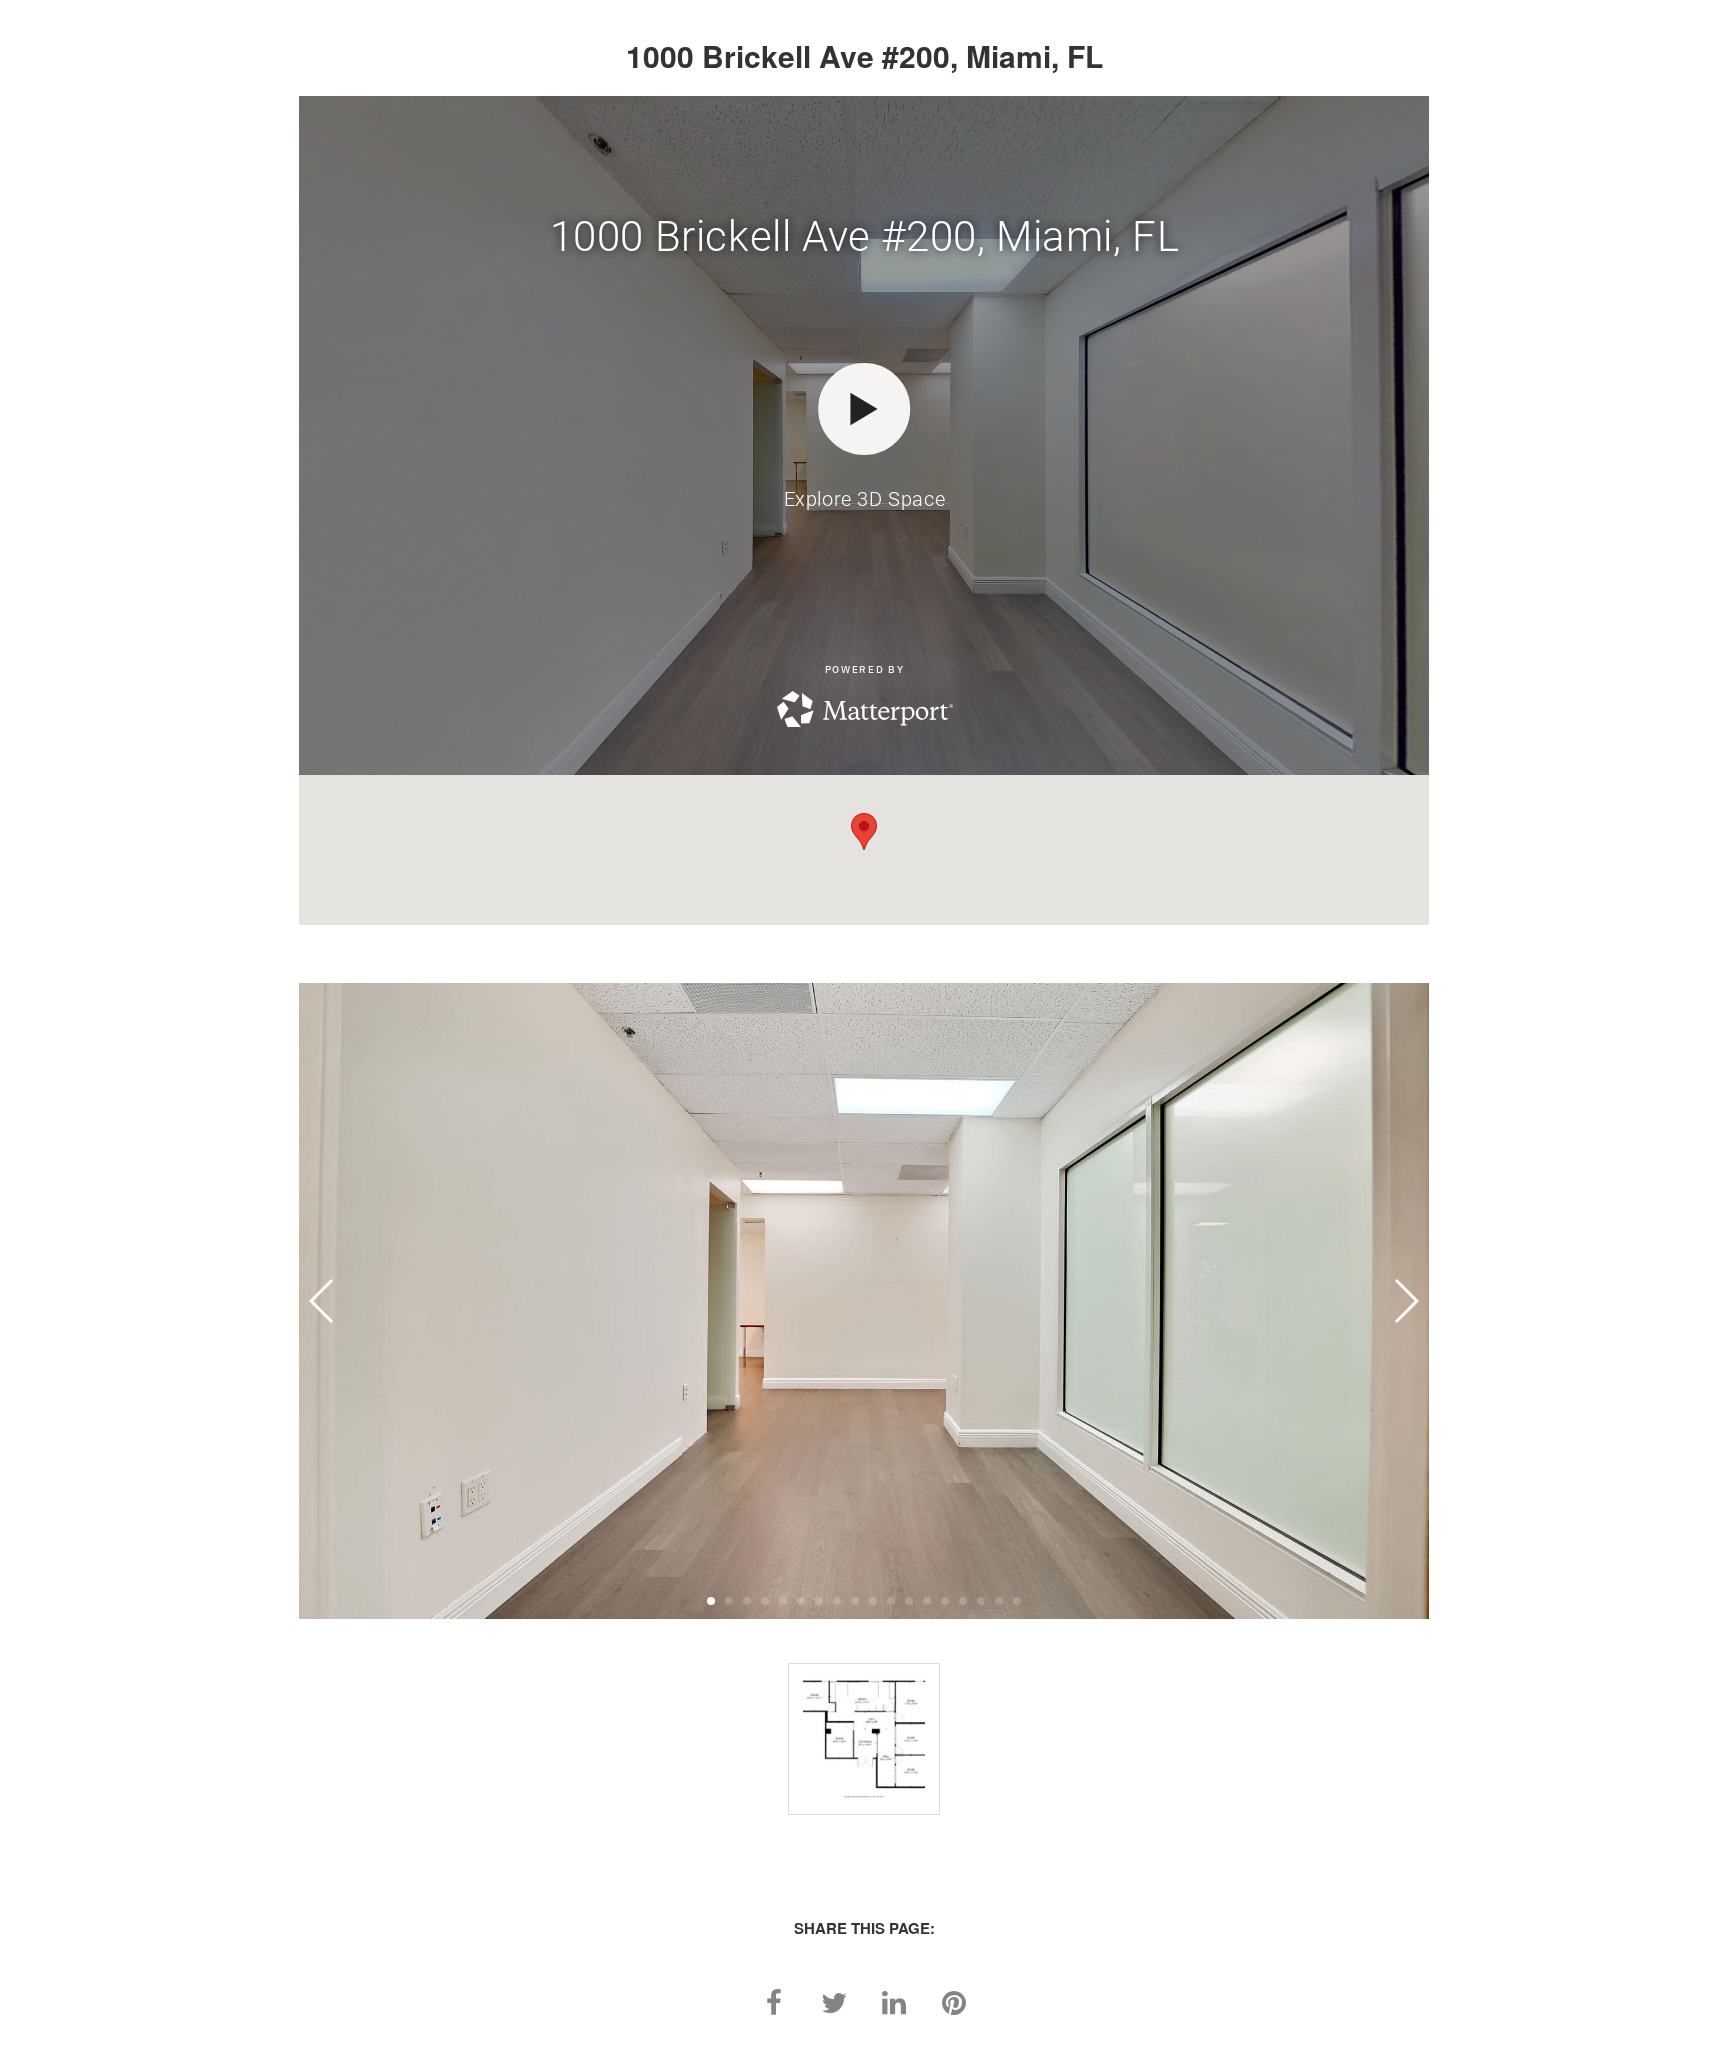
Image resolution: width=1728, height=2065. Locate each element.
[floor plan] (864, 1739)
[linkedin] (894, 2000)
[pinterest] (954, 2000)
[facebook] (774, 2000)
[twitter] (834, 2000)
